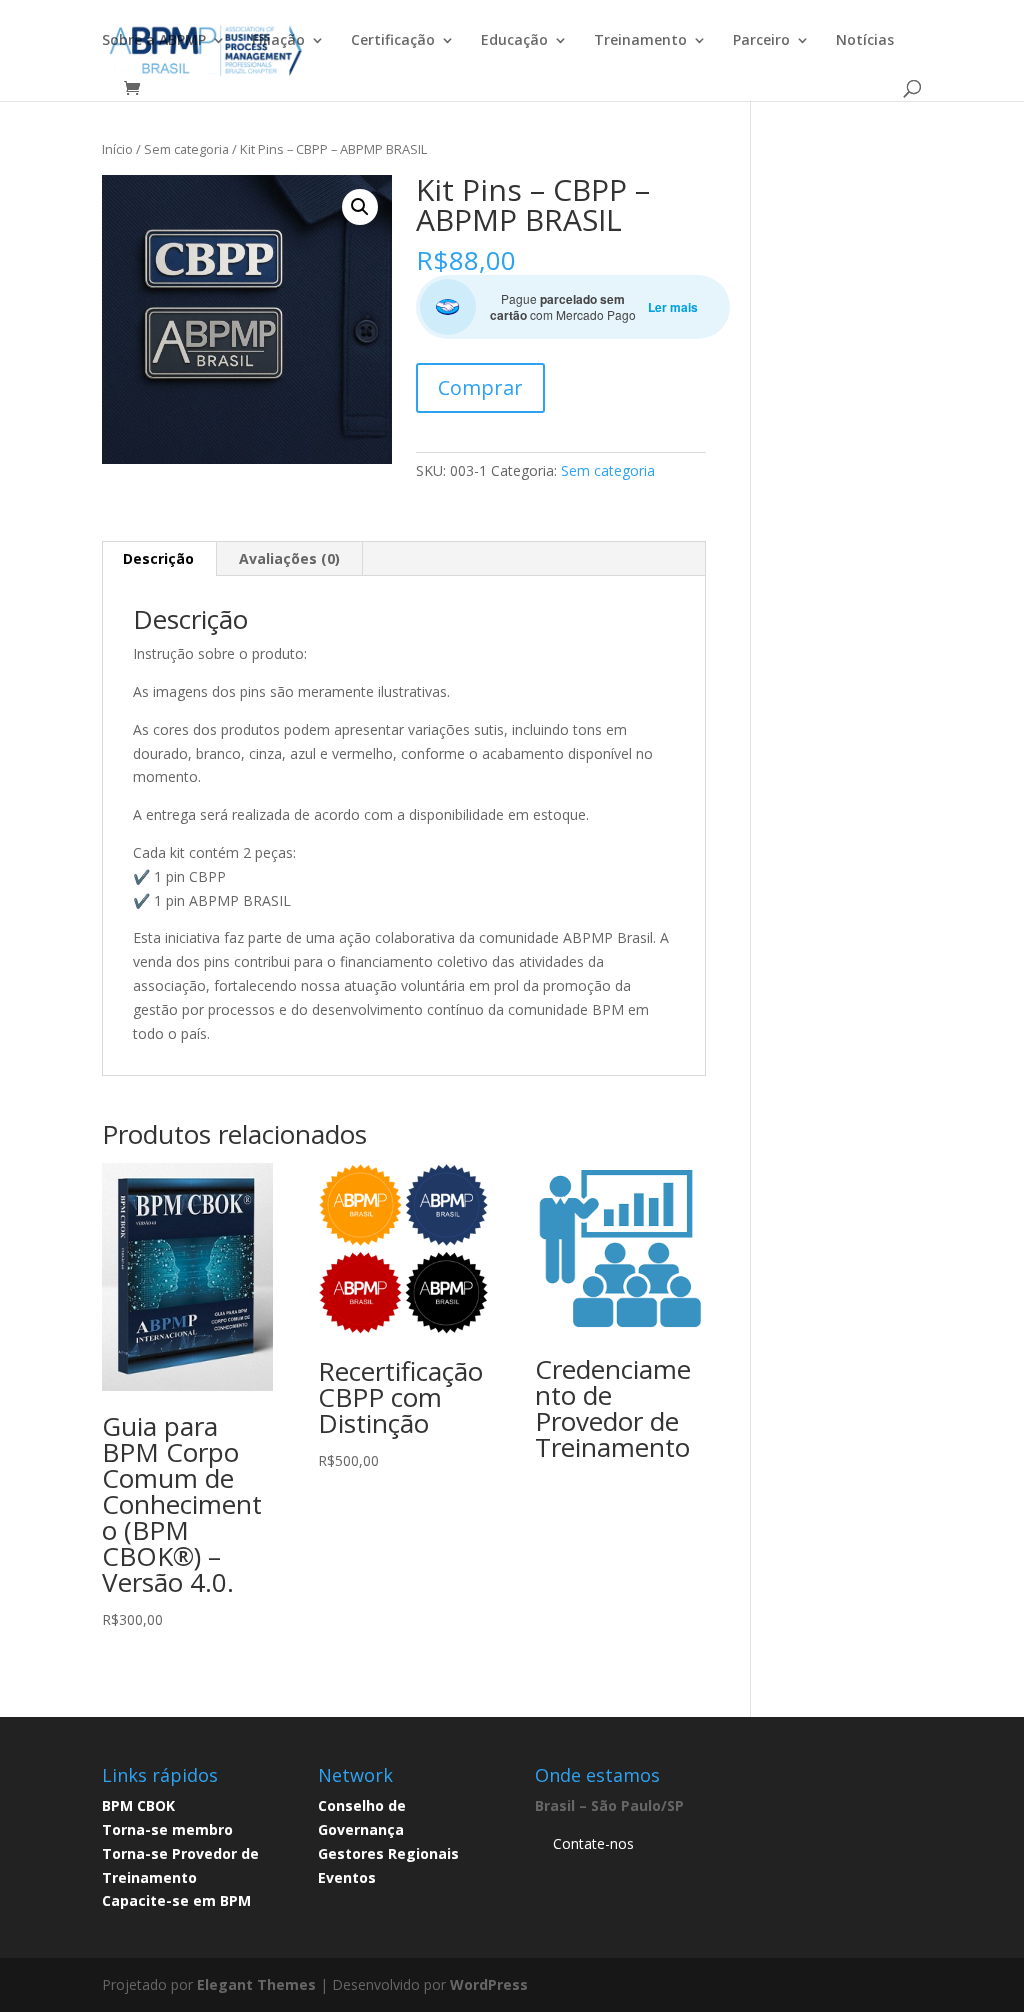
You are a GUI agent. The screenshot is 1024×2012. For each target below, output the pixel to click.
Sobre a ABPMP (154, 41)
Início (117, 149)
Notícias (865, 41)
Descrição (158, 558)
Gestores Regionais (388, 1853)
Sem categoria (186, 149)
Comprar (480, 387)
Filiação (278, 41)
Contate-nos (593, 1843)
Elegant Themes (256, 1984)
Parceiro (761, 41)
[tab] (159, 559)
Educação (514, 41)
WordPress (489, 1984)
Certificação (393, 41)
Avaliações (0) (289, 558)
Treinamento (640, 41)
